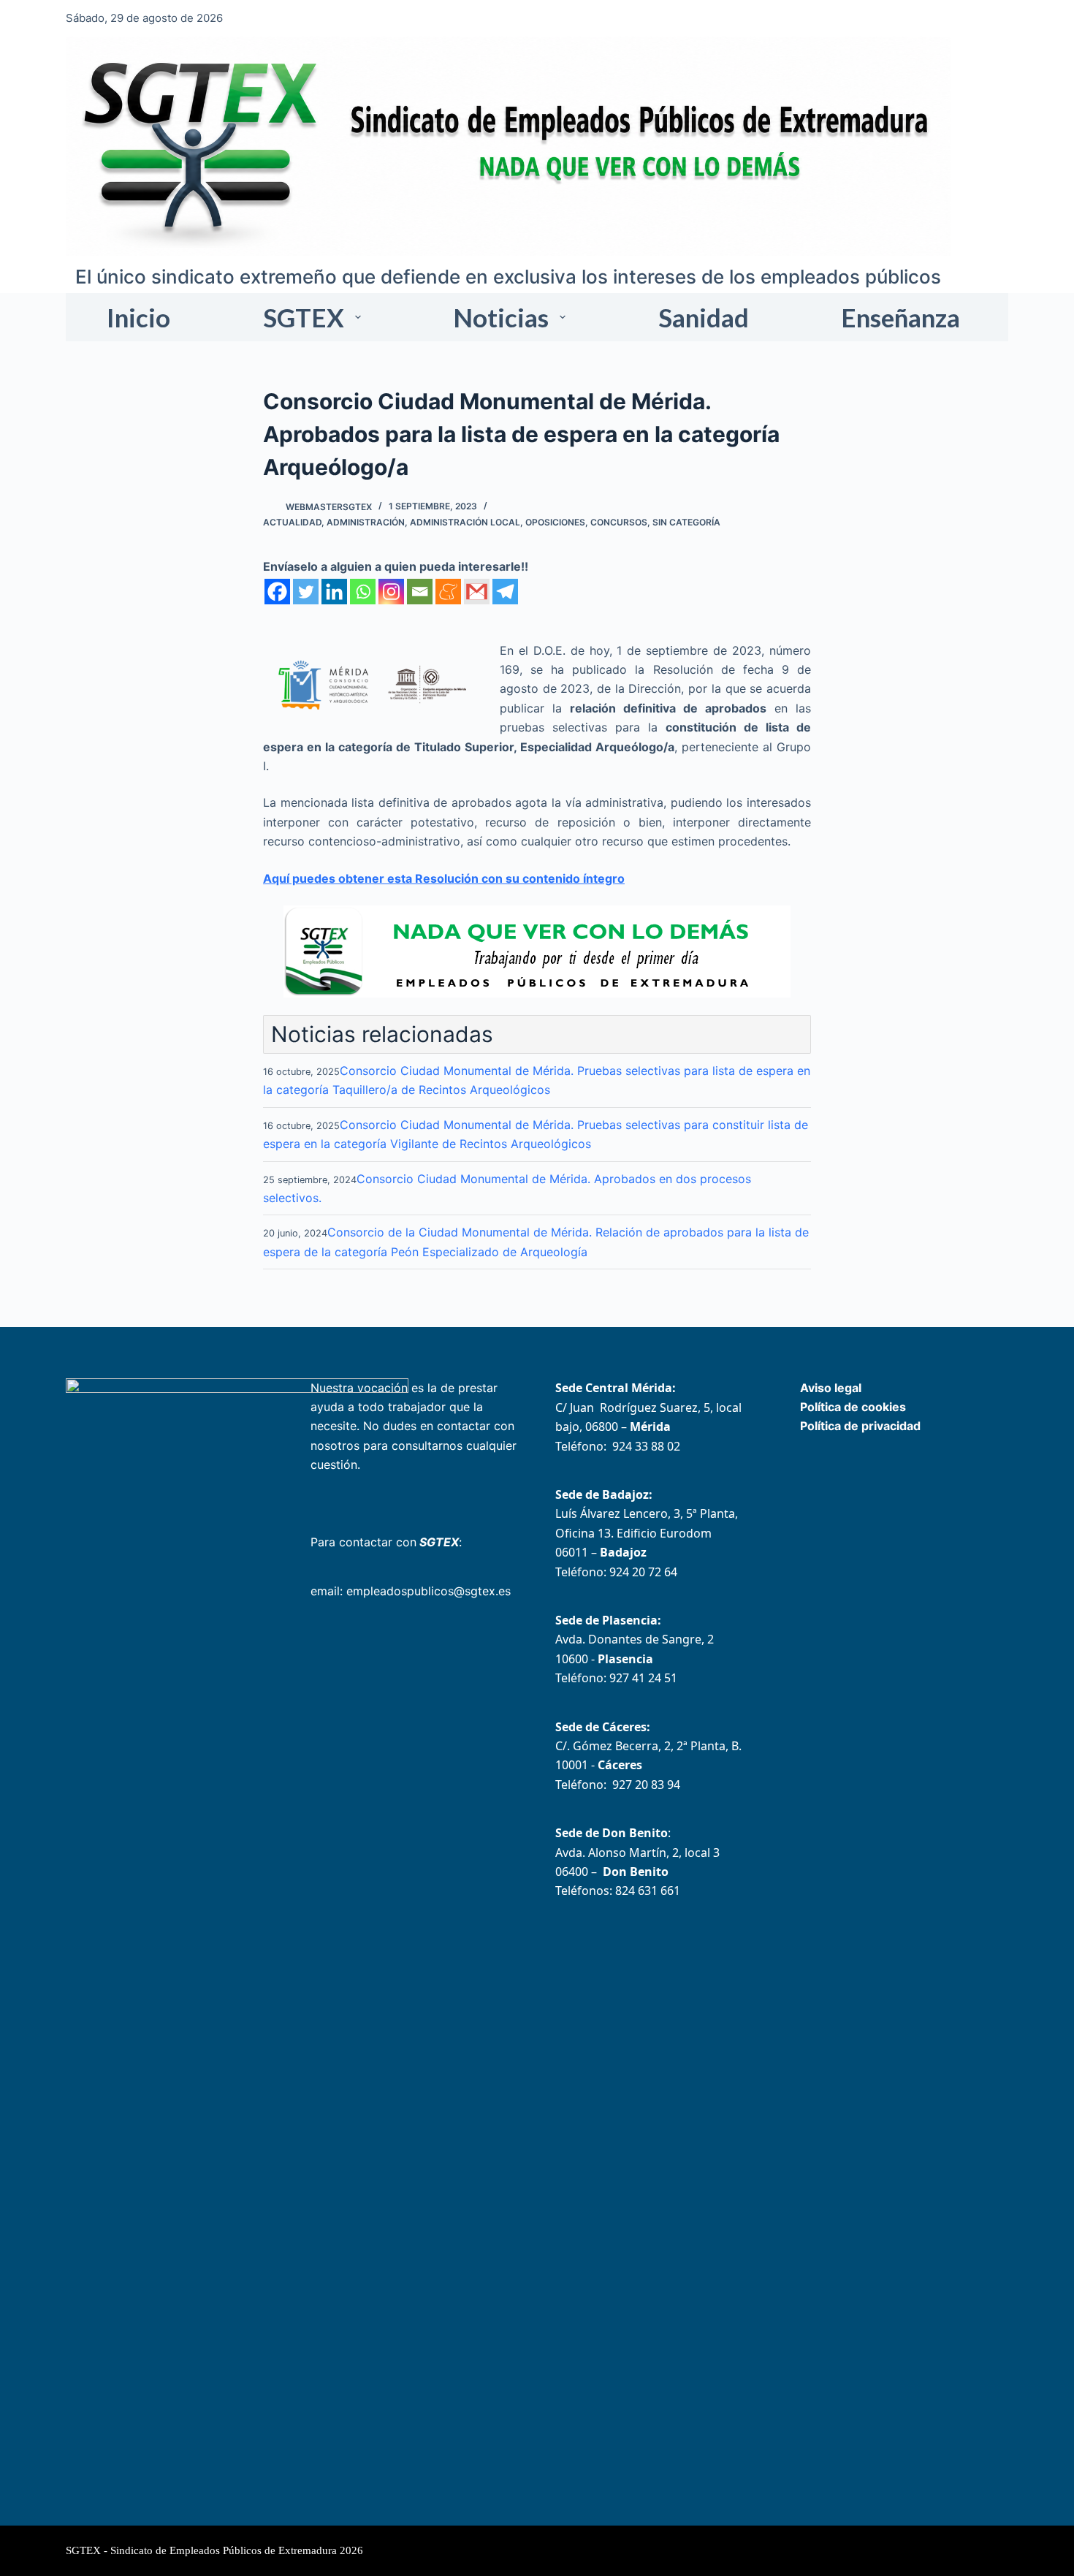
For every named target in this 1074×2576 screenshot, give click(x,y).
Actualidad (292, 522)
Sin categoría (686, 522)
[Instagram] (391, 592)
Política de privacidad (860, 1426)
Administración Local (465, 522)
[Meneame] (448, 592)
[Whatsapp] (363, 592)
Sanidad (704, 317)
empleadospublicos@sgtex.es (429, 1591)
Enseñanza (900, 317)
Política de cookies (853, 1407)
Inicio (138, 317)
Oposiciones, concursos (586, 522)
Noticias (501, 317)
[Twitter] (306, 592)
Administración (366, 522)
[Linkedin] (334, 592)
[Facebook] (277, 592)
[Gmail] (477, 592)
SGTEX (304, 317)
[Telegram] (505, 592)
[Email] (420, 592)
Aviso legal (831, 1388)
